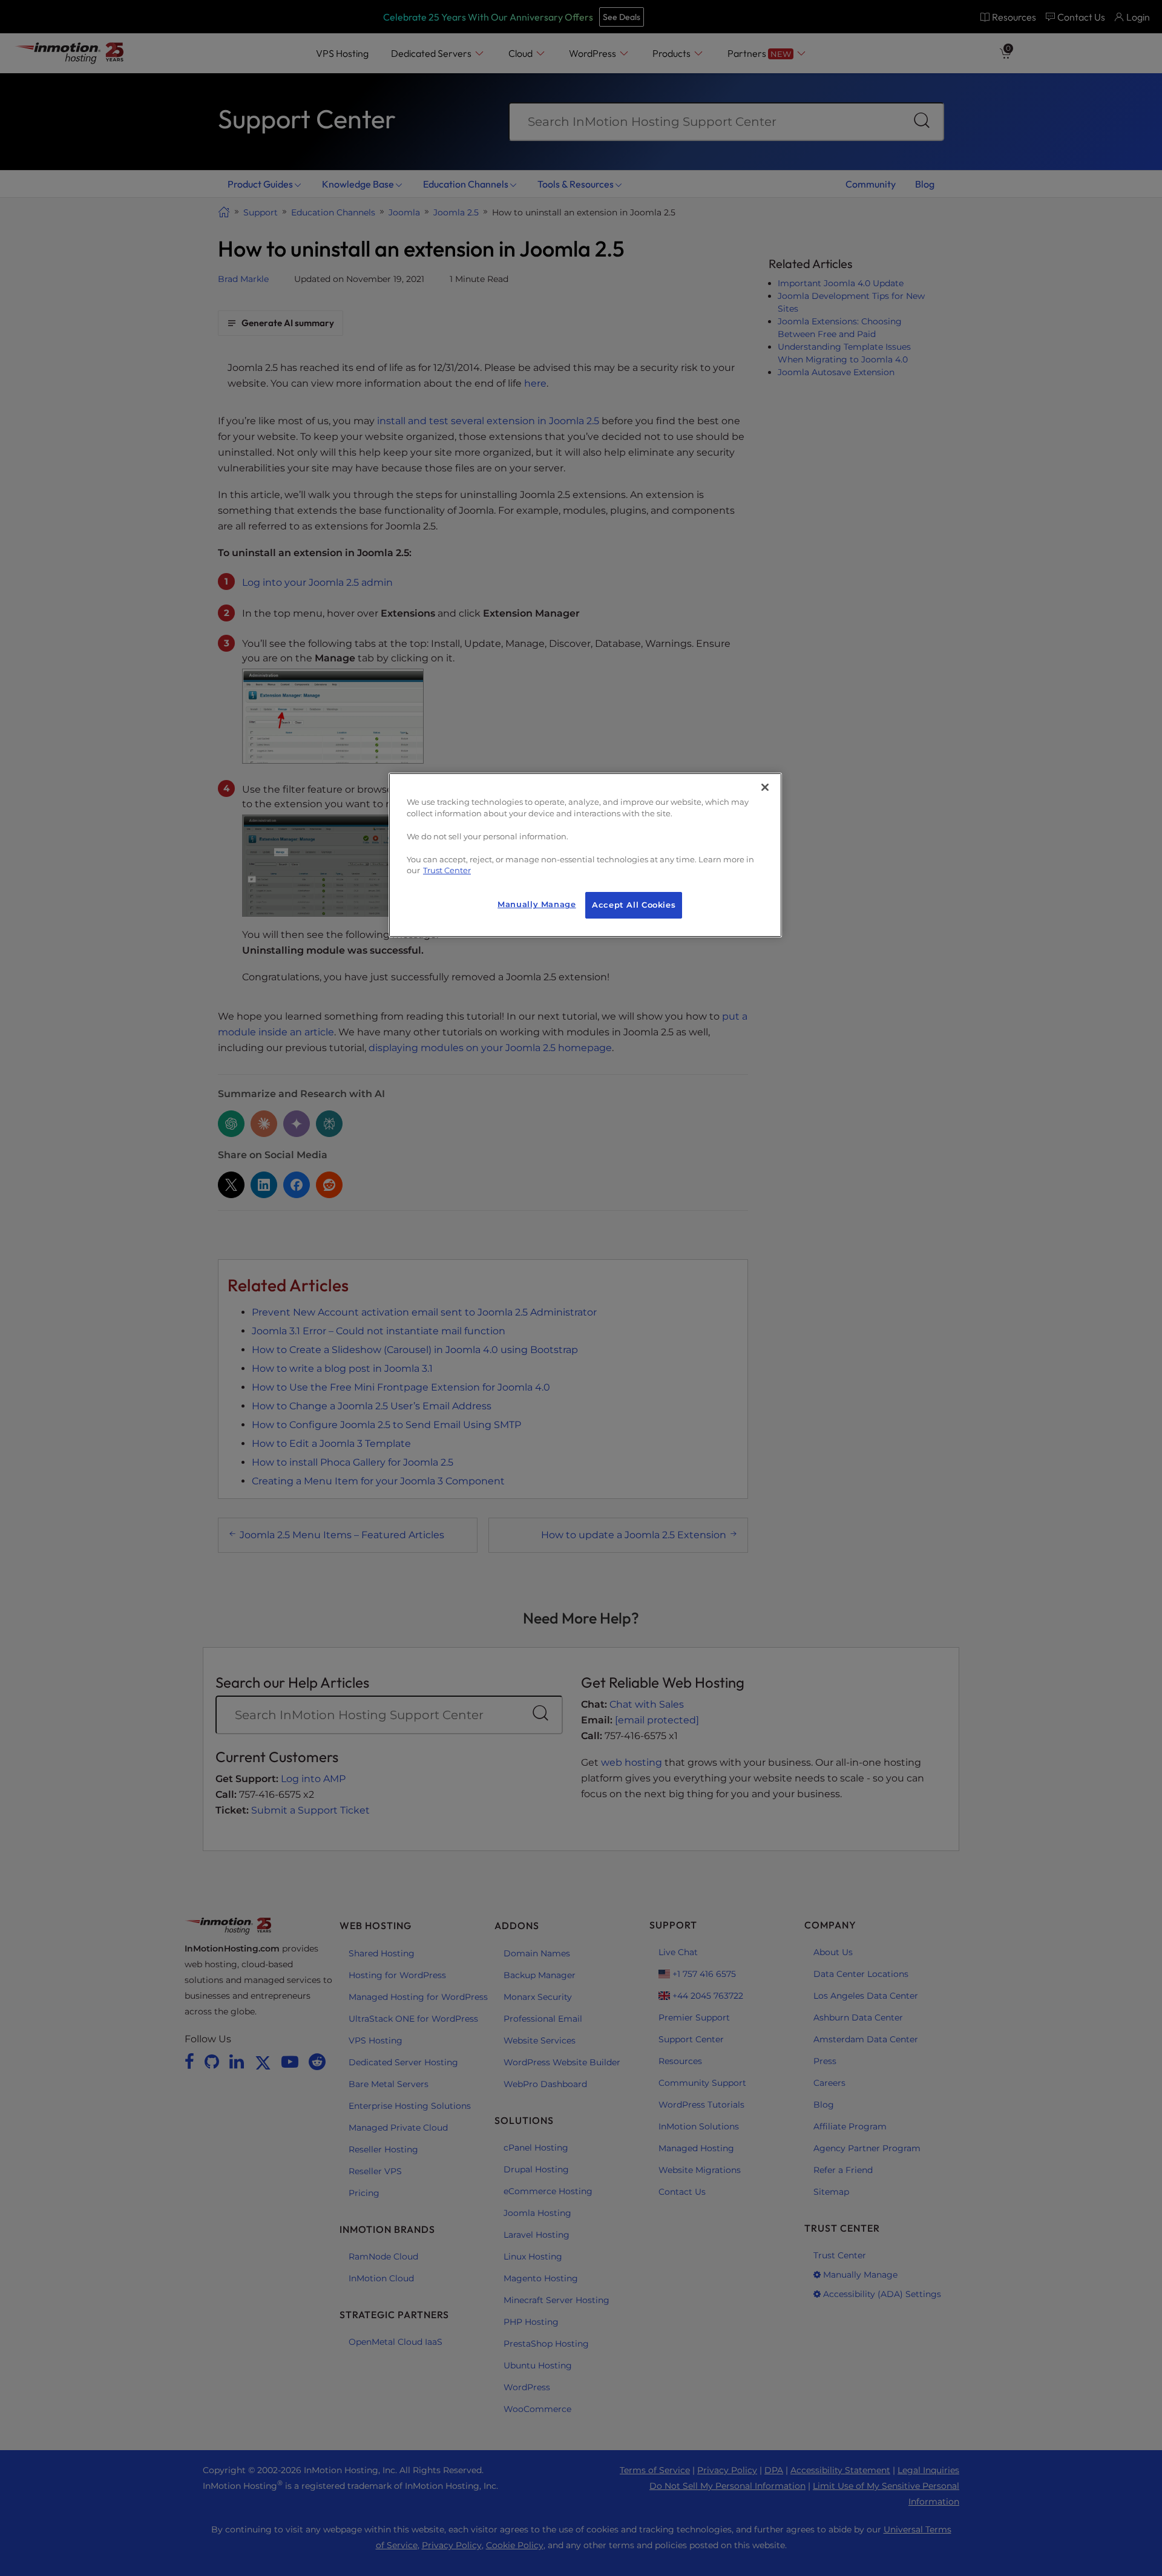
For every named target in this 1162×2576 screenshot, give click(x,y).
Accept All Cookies (634, 905)
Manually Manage (537, 904)
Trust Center (447, 870)
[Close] (765, 787)
